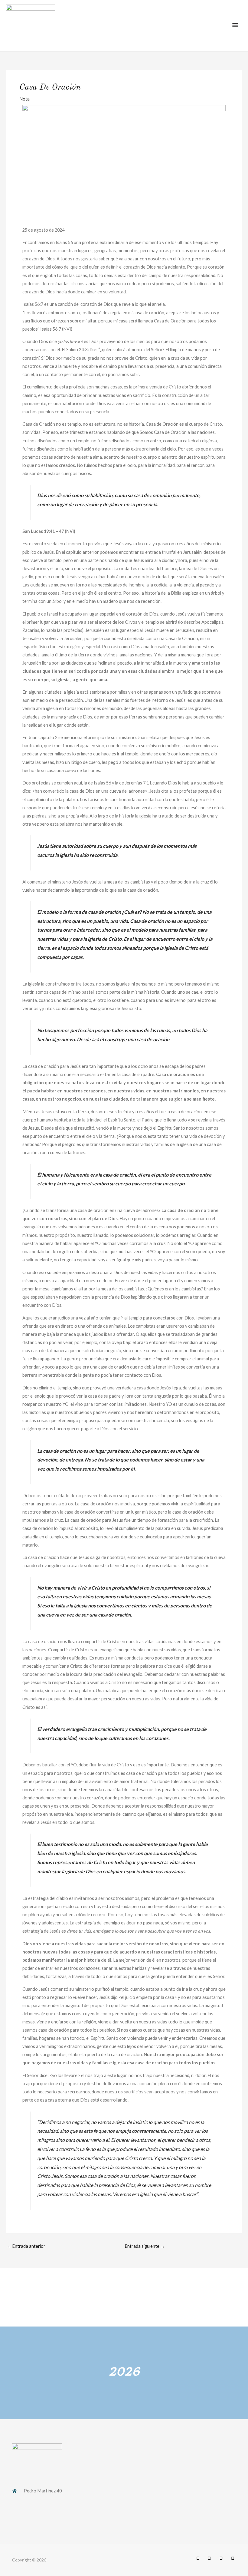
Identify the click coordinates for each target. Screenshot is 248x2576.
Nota (24, 99)
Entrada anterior (26, 2246)
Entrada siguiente (145, 2246)
